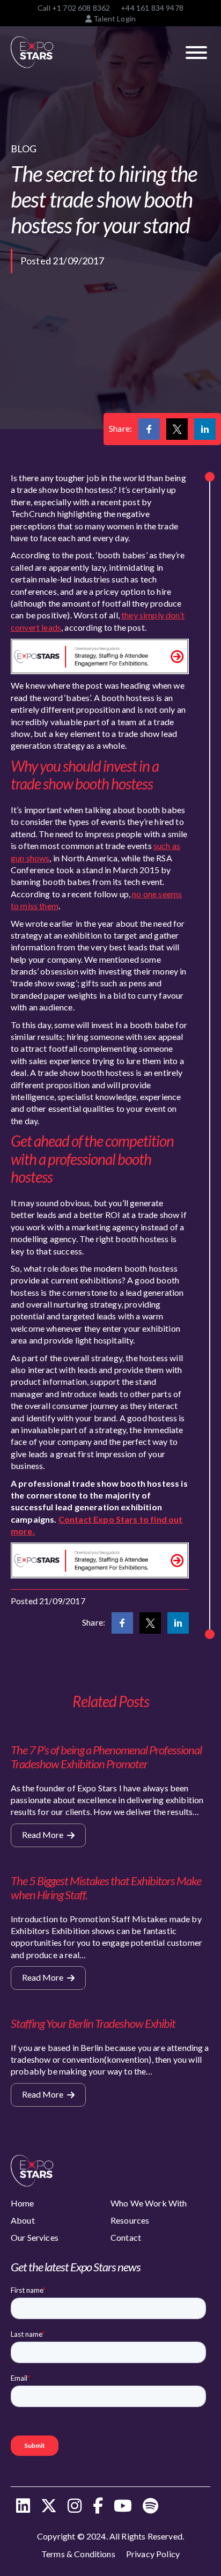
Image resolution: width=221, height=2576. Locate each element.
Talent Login (114, 19)
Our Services (35, 2237)
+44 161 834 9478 (152, 8)
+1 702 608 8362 (81, 8)
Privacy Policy (153, 2554)
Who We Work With (149, 2203)
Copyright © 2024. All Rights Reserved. (110, 2536)
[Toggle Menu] (196, 53)
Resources (130, 2220)
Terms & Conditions (78, 2554)
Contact (126, 2237)
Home (23, 2203)
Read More (43, 1835)
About (23, 2220)
